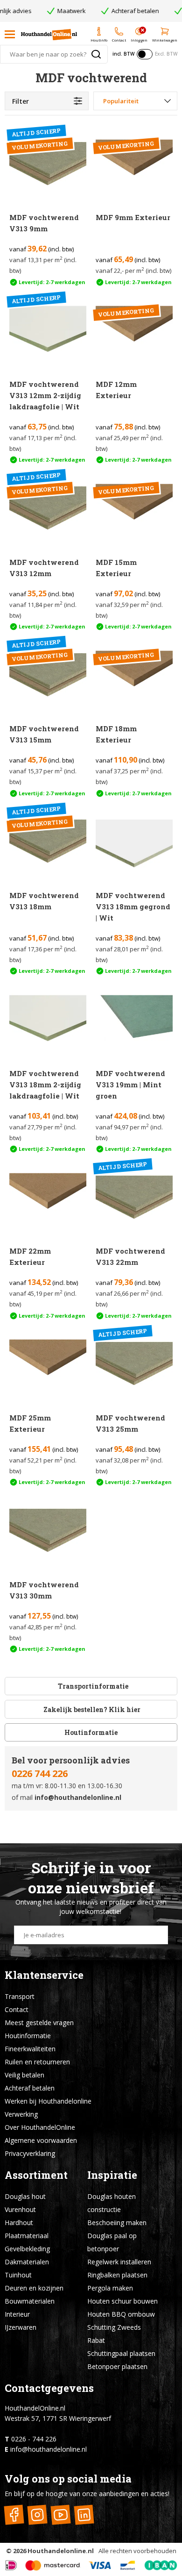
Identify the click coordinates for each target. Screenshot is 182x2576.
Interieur (17, 2314)
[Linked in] (84, 2515)
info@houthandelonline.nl (78, 1797)
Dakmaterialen (27, 2262)
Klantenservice (44, 1975)
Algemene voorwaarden (41, 2140)
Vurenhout (20, 2209)
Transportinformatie (93, 1686)
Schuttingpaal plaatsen (121, 2353)
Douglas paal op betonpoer (112, 2242)
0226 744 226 (40, 1773)
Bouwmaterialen (30, 2301)
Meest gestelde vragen (39, 2023)
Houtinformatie (91, 1732)
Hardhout (19, 2223)
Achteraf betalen (30, 2088)
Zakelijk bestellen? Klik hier (91, 1709)
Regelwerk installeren (119, 2262)
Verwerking (21, 2114)
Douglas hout (25, 2196)
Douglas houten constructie (112, 2203)
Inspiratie (112, 2175)
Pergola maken (110, 2288)
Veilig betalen (24, 2075)
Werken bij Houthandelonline (48, 2101)
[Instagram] (37, 2515)
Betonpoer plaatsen (117, 2366)
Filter (21, 101)
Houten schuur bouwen (122, 2301)
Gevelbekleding (27, 2249)
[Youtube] (60, 2515)
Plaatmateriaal (27, 2236)
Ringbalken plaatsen (117, 2275)
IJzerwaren (21, 2327)
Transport (20, 1996)
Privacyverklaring (30, 2153)
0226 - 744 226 (34, 2439)
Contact (17, 2009)
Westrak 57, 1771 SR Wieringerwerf (58, 2418)
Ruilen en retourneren (37, 2062)
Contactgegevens (49, 2388)
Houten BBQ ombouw (121, 2314)
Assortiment (36, 2175)
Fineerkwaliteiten (30, 2049)
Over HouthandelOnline (40, 2127)
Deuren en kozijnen (34, 2288)
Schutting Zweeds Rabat (114, 2334)
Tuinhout (18, 2275)
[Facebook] (14, 2515)
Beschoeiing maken (117, 2223)
